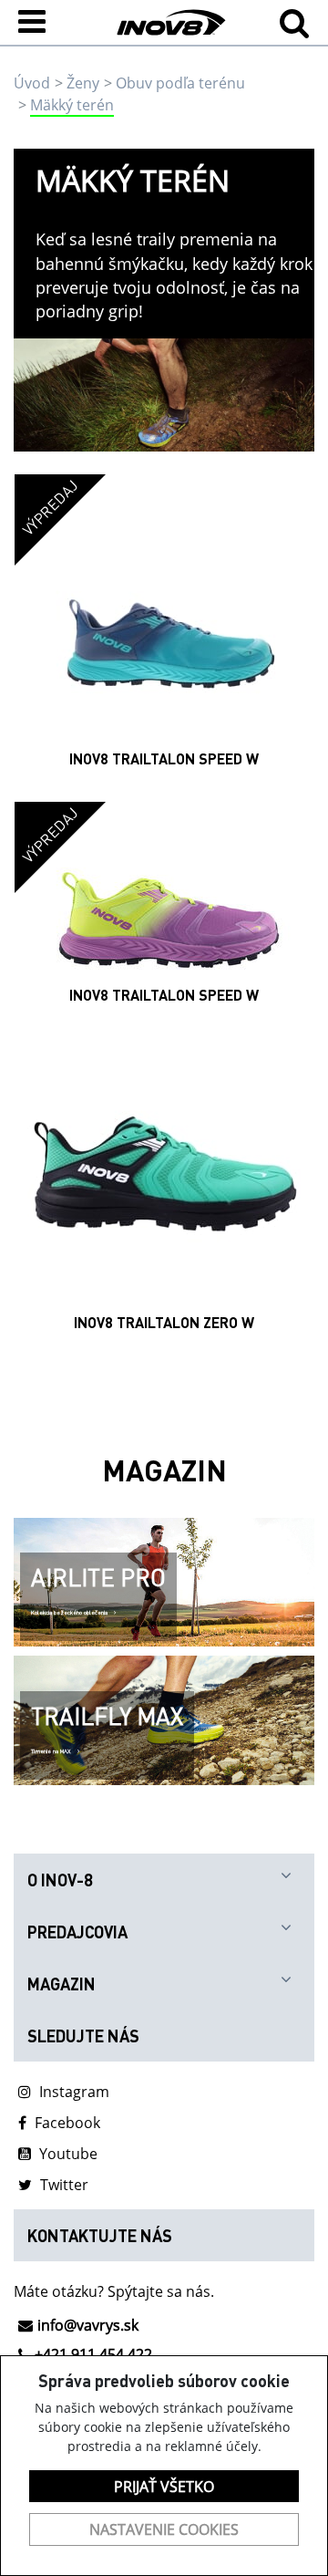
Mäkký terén (72, 105)
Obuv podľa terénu (180, 83)
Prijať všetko (164, 2487)
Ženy (83, 83)
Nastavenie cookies (164, 2529)
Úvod (32, 83)
